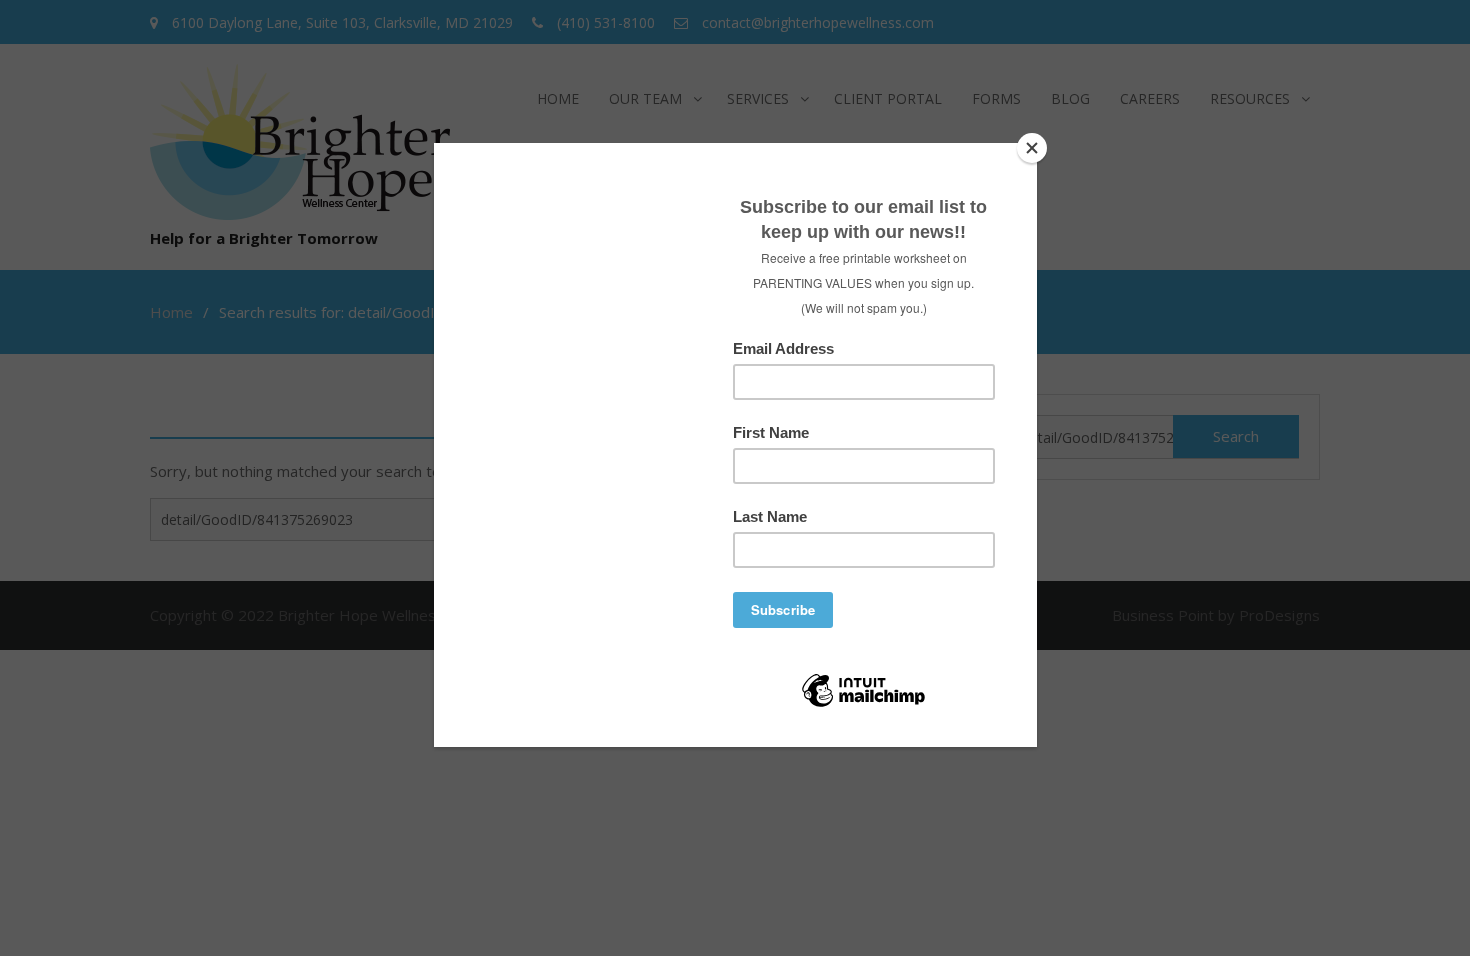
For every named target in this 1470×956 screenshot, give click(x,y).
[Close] (1032, 148)
